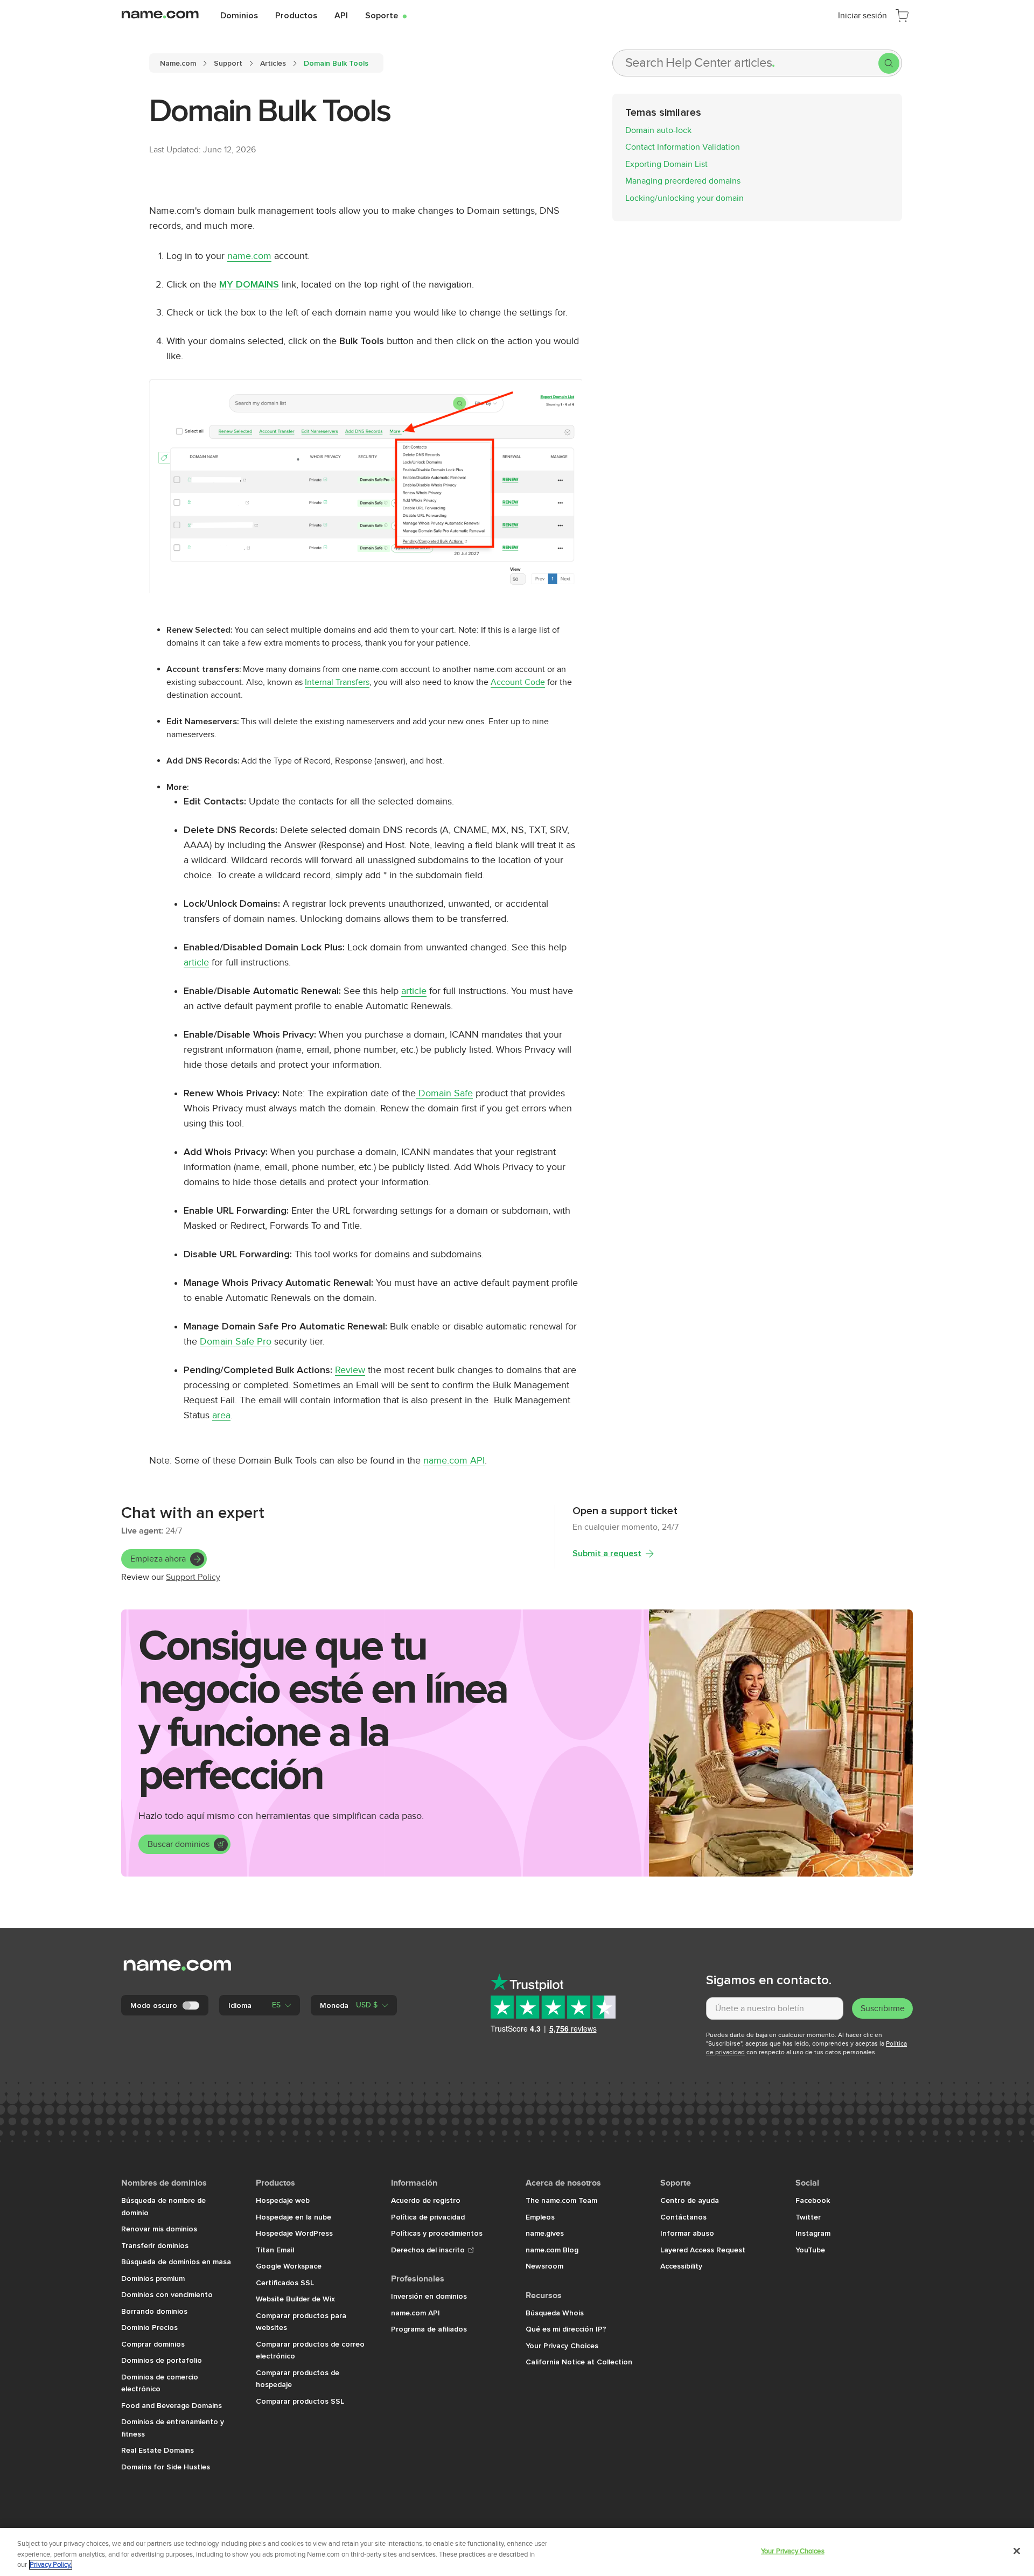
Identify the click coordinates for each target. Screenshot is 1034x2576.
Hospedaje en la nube (294, 2217)
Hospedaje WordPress (294, 2233)
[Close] (1017, 2551)
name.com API (454, 1461)
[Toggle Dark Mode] (192, 2005)
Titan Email (275, 2250)
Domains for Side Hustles (166, 2467)
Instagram (813, 2233)
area (221, 1415)
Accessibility (681, 2266)
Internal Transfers (337, 682)
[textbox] (775, 2008)
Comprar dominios (153, 2344)
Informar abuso (687, 2233)
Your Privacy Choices (562, 2346)
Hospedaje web (283, 2200)
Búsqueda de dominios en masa (176, 2262)
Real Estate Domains (158, 2450)
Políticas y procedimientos (437, 2233)
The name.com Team (561, 2200)
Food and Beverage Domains (172, 2405)
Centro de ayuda (690, 2200)
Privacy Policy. (51, 2565)
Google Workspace (289, 2266)
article (196, 962)
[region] (517, 2552)
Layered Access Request (703, 2250)
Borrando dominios (154, 2311)
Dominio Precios (149, 2327)
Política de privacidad (428, 2217)
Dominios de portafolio (162, 2360)
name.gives (545, 2233)
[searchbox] (746, 63)
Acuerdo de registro (426, 2200)
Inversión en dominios (429, 2296)
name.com (249, 256)
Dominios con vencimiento (167, 2294)
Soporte (386, 15)
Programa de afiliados (429, 2329)
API (341, 15)
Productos (296, 15)
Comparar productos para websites (301, 2322)
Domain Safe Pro (236, 1342)
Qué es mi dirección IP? (566, 2329)
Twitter (808, 2217)
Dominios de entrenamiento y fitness (173, 2428)
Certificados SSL (285, 2283)
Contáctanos (683, 2217)
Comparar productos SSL (300, 2401)
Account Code (518, 682)
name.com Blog (552, 2250)
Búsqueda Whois (555, 2313)
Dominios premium (153, 2278)
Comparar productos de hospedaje (298, 2379)
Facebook (813, 2200)
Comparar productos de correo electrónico (310, 2350)
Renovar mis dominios (159, 2229)
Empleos (540, 2217)
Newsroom (544, 2266)
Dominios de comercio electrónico (160, 2383)
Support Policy (193, 1577)
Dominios (239, 15)
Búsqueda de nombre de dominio (163, 2206)
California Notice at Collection (579, 2362)
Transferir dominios (155, 2245)
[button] (260, 2005)
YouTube (810, 2250)
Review (350, 1370)
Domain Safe (444, 1093)
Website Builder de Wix (295, 2299)
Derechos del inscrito (429, 2250)
